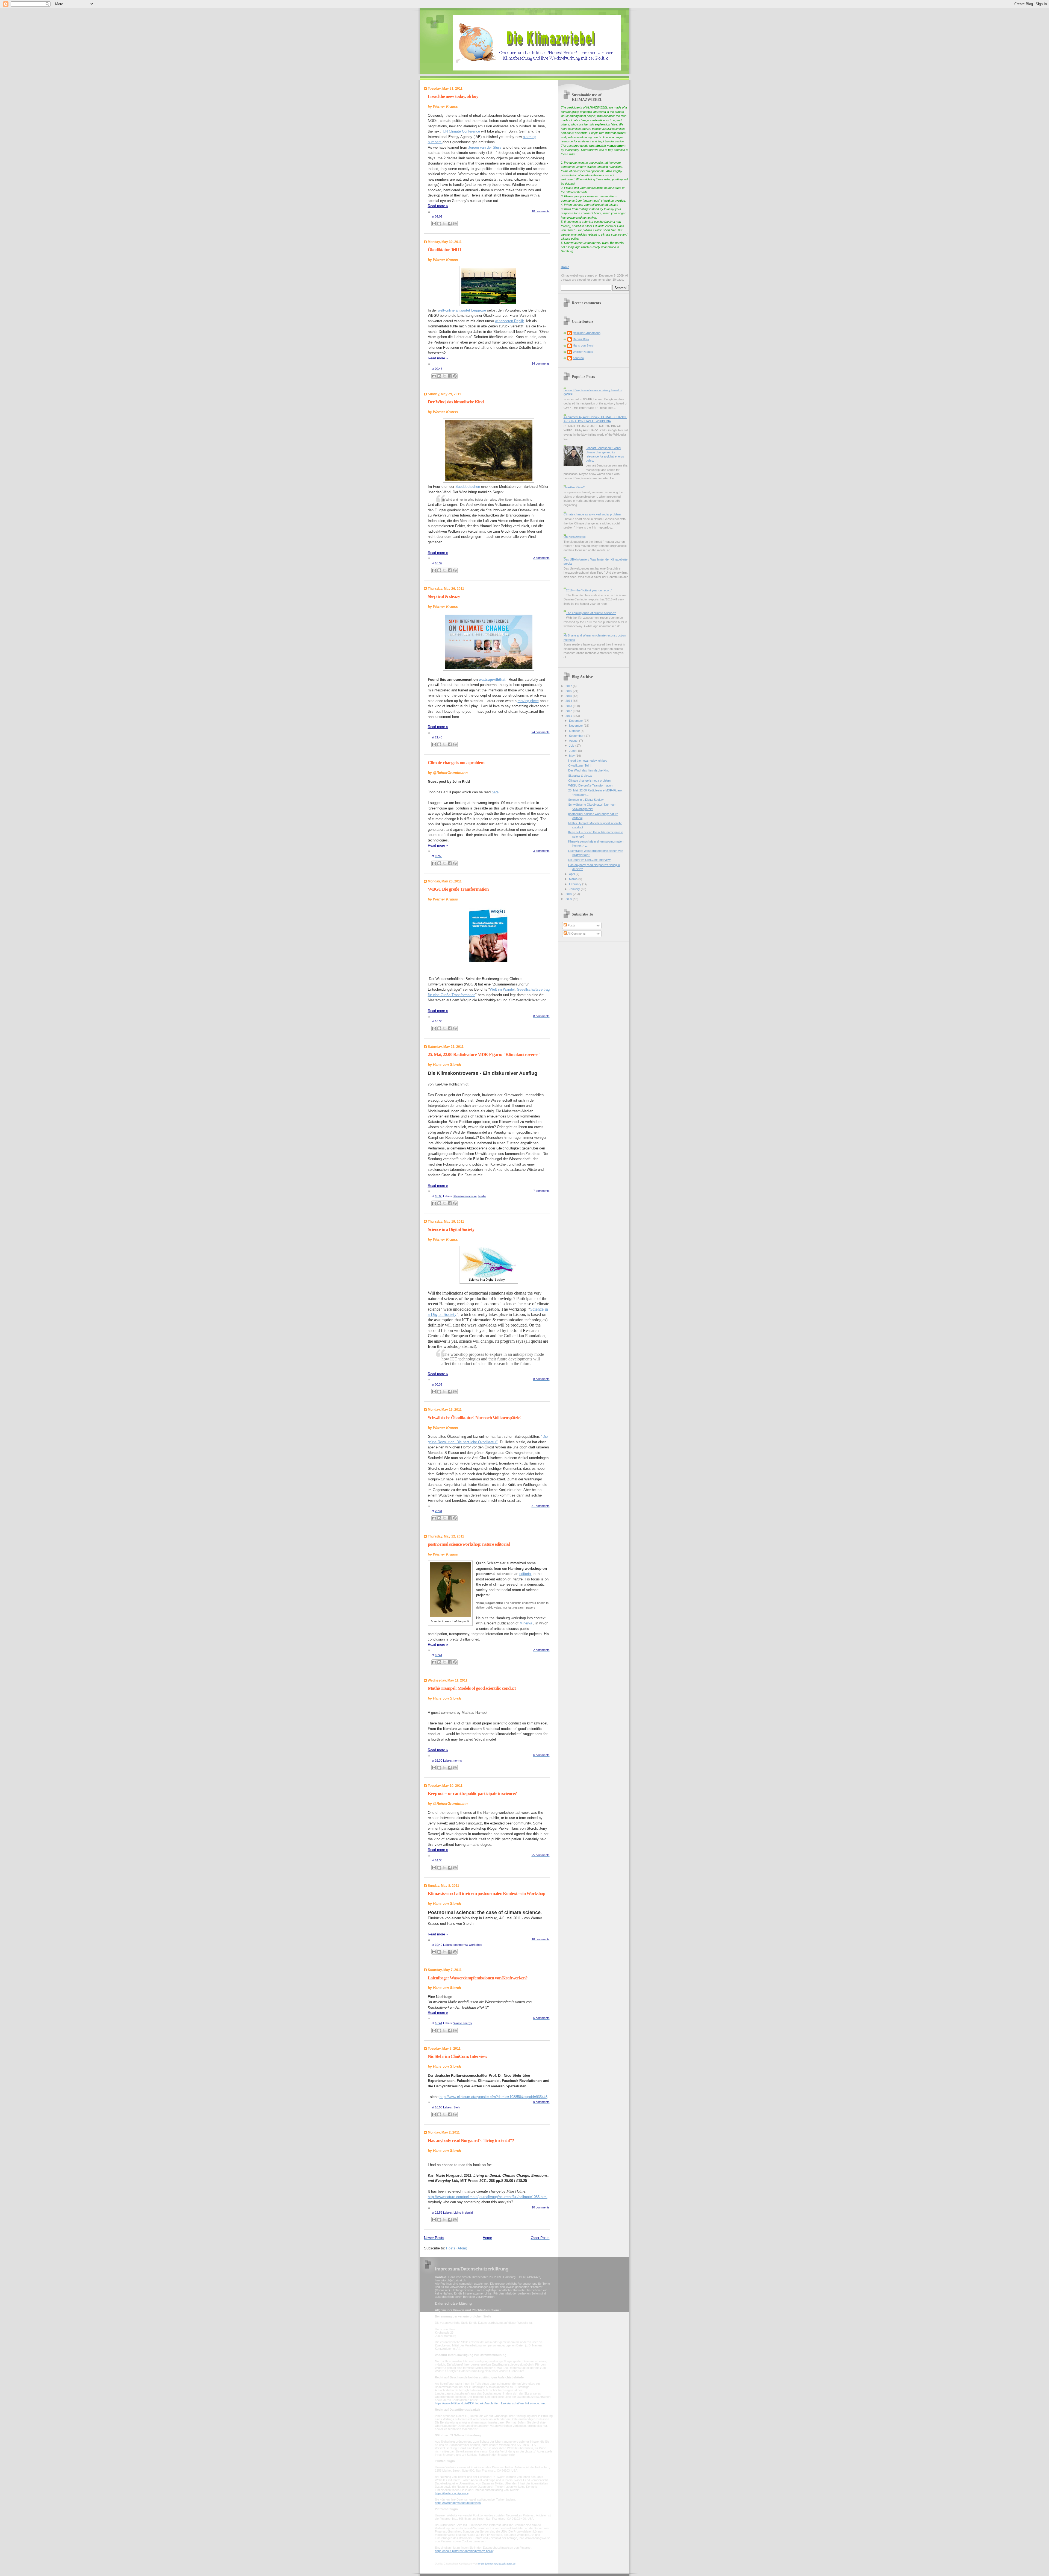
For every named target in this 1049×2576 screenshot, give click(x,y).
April (572, 874)
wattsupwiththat (492, 680)
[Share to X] (444, 224)
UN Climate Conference (461, 131)
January (575, 889)
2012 (569, 711)
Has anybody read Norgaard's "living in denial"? (471, 2141)
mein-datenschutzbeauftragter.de (497, 2564)
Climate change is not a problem (456, 763)
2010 (569, 894)
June (573, 751)
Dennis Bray (581, 339)
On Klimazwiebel (574, 537)
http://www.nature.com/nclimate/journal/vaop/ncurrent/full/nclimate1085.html (488, 2197)
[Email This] (434, 224)
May (572, 756)
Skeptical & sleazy (444, 596)
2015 (569, 696)
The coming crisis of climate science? (591, 613)
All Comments (576, 934)
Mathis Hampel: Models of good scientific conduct (472, 1688)
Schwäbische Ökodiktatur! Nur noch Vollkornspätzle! (475, 1418)
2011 (569, 716)
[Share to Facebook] (450, 224)
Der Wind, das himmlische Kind (456, 402)
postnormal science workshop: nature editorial (469, 1544)
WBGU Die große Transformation (458, 889)
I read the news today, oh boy (453, 96)
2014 (569, 701)
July (572, 746)
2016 (569, 691)
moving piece (528, 701)
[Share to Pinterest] (455, 224)
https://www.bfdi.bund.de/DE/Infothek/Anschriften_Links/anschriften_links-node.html (490, 2403)
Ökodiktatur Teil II (444, 250)
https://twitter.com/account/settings (458, 2503)
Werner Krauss (583, 352)
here (495, 792)
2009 (569, 899)
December (576, 721)
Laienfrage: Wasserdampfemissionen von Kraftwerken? (478, 1978)
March (574, 879)
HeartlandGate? (574, 487)
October (575, 731)
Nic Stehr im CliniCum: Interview (457, 2056)
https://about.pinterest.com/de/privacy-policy (464, 2551)
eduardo (578, 358)
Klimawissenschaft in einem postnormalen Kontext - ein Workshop (486, 1893)
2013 (569, 706)
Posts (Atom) (457, 2248)
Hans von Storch (584, 345)
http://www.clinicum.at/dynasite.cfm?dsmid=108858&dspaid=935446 (493, 2097)
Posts (571, 925)
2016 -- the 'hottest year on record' (589, 590)
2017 (569, 686)
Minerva (526, 1623)
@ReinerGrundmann (587, 333)
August (574, 741)
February (576, 884)
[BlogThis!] (439, 224)
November (576, 726)
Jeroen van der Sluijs (485, 147)
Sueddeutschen (468, 487)
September (577, 736)
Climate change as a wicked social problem (592, 514)
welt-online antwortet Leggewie (462, 310)
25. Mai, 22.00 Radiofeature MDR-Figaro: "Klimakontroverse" (484, 1054)
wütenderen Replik (509, 321)
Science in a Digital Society (451, 1229)
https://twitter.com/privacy (452, 2493)
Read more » (438, 206)
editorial (525, 1574)
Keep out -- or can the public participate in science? (472, 1793)
